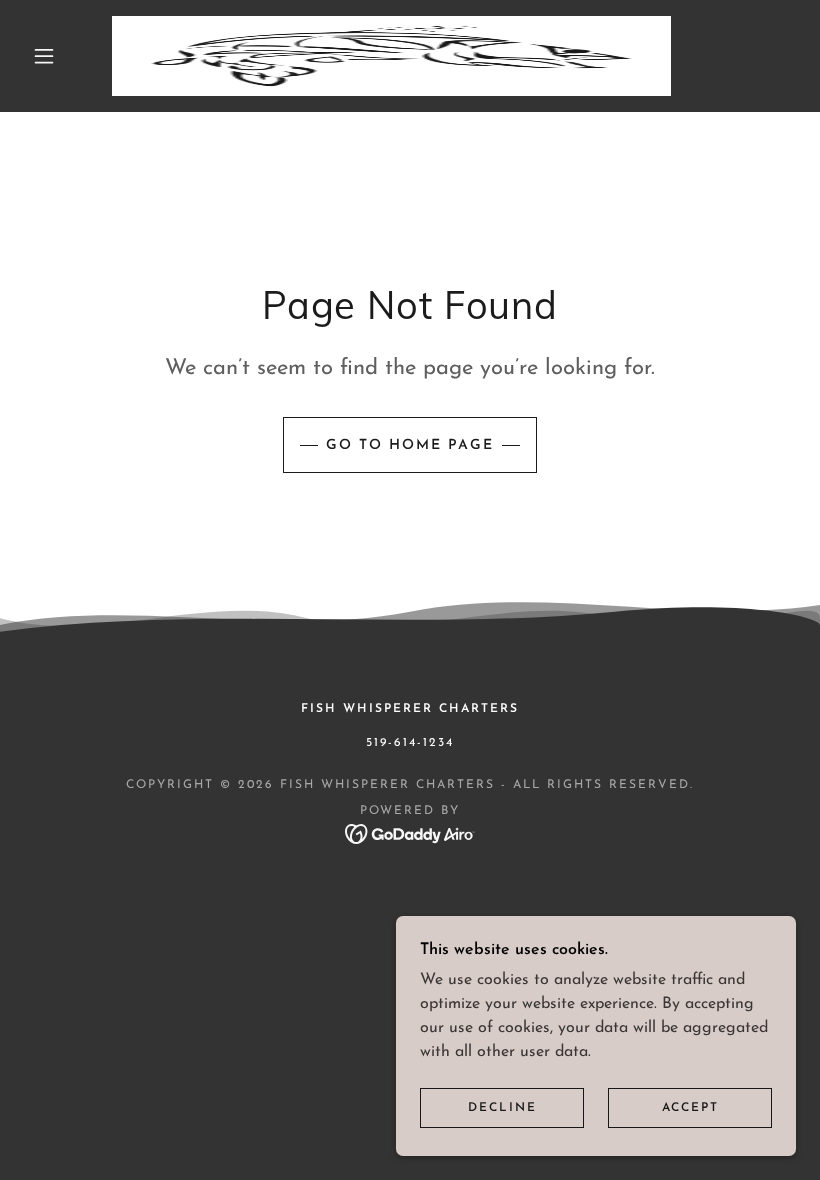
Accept (690, 1108)
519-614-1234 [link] (410, 743)
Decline (502, 1108)
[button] (44, 56)
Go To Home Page (410, 445)
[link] (391, 56)
